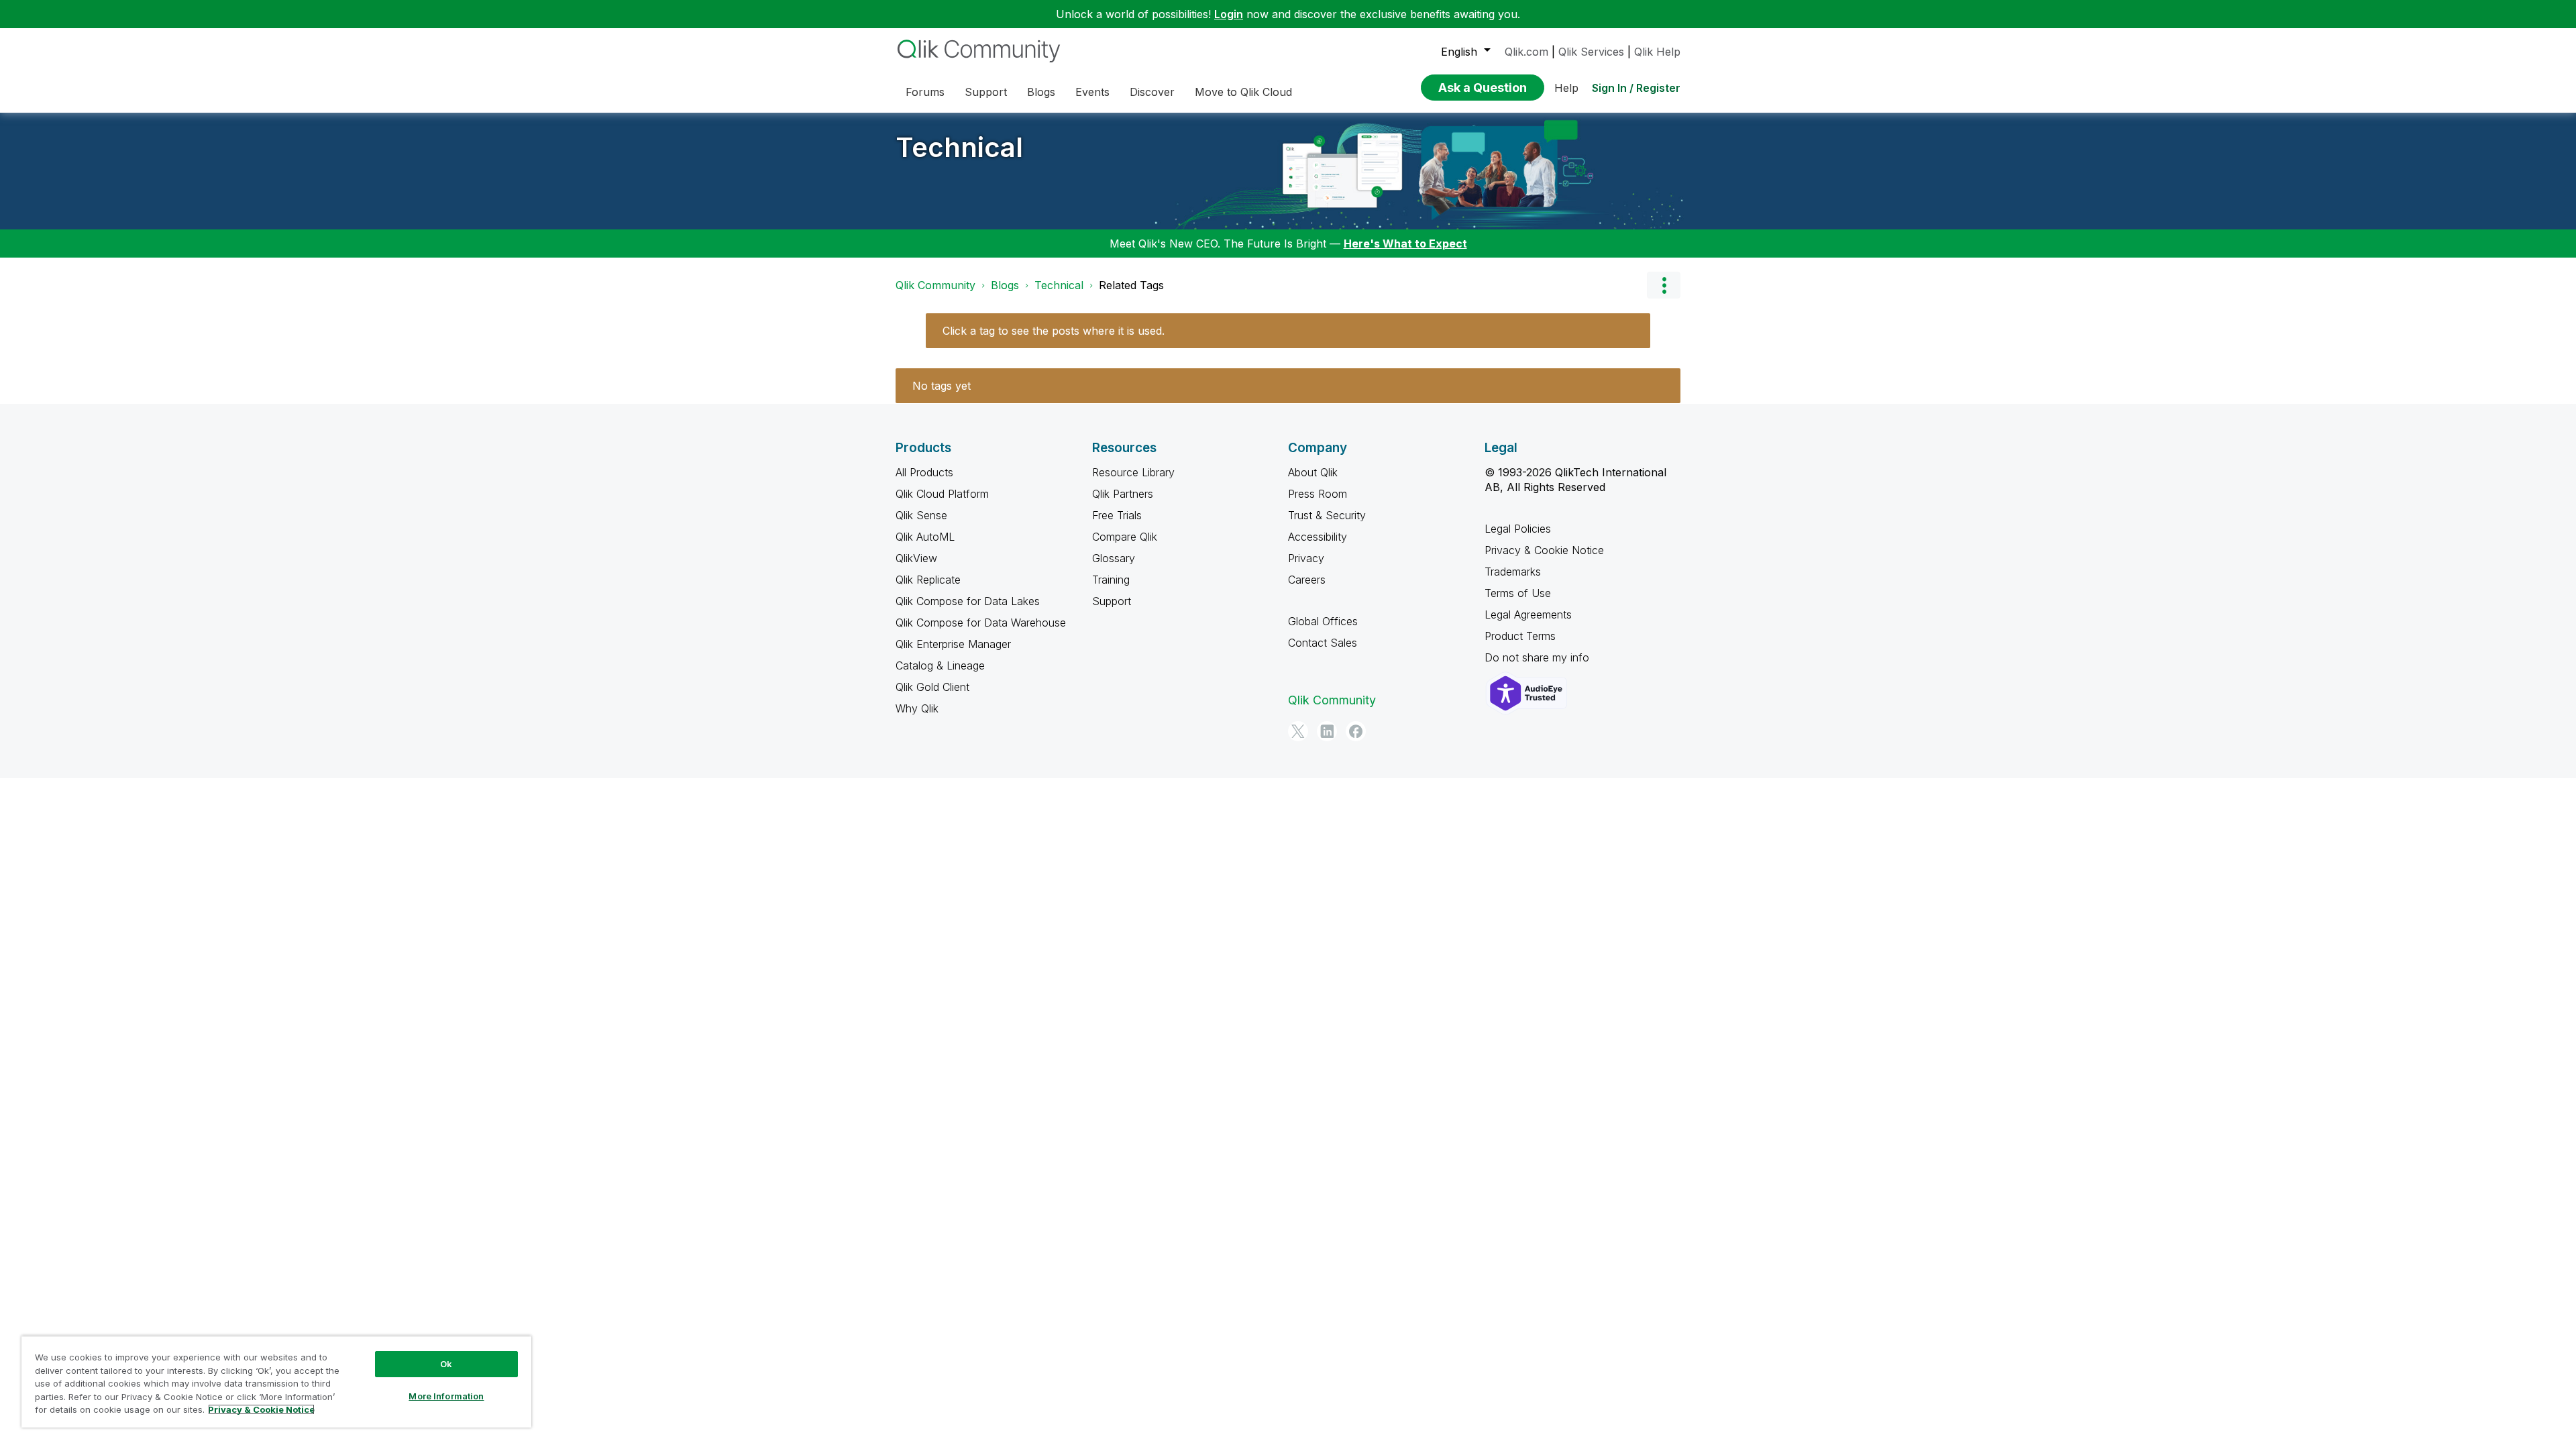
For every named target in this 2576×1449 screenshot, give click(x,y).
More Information (446, 1396)
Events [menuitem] (1092, 92)
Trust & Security (1327, 515)
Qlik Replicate (928, 580)
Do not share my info (1539, 657)
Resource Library (1133, 472)
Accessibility (1318, 537)
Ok (446, 1364)
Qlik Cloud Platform (942, 494)
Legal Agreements (1528, 614)
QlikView (916, 558)
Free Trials (1117, 515)
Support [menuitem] (986, 92)
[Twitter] (1298, 731)
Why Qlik (917, 708)
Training (1111, 580)
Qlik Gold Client (932, 687)
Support (1112, 601)
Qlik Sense (921, 515)
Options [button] (1664, 285)
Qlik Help (1657, 52)
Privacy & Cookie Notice (1544, 550)
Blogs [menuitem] (1041, 92)
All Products (924, 472)
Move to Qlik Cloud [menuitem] (1243, 92)
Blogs (1005, 285)
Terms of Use (1518, 593)
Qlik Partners (1123, 494)
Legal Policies (1518, 529)
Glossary (1114, 558)
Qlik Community (935, 285)
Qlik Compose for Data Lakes (968, 601)
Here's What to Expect (1405, 244)
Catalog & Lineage (940, 665)
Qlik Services (1591, 52)
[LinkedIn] (1327, 731)
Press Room (1318, 494)
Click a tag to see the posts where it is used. (1054, 331)
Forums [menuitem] (925, 92)
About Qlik (1313, 472)
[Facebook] (1356, 731)
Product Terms (1520, 636)
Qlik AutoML (925, 537)
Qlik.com (1526, 52)
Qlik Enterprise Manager (953, 644)
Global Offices (1323, 621)
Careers (1307, 580)
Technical (959, 147)
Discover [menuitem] (1152, 92)
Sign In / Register (1636, 88)
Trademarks (1513, 572)
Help (1566, 88)
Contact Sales (1323, 643)
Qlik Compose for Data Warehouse (981, 623)
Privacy (1306, 558)
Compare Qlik (1125, 537)
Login (1229, 14)
